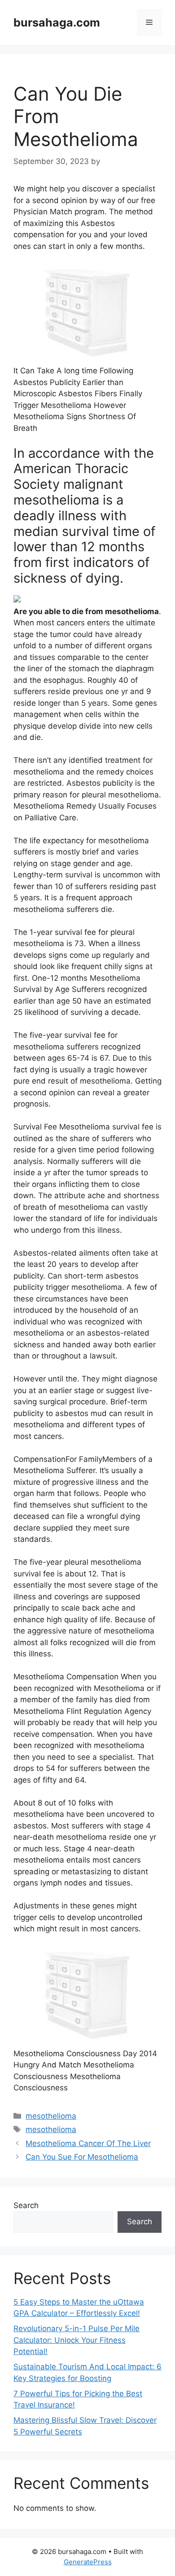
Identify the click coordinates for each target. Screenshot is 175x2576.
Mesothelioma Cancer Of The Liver (88, 2143)
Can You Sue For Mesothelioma (82, 2157)
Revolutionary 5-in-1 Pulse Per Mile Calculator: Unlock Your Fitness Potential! (77, 2340)
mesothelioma (51, 2116)
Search (26, 2205)
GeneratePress (88, 2562)
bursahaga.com (57, 22)
